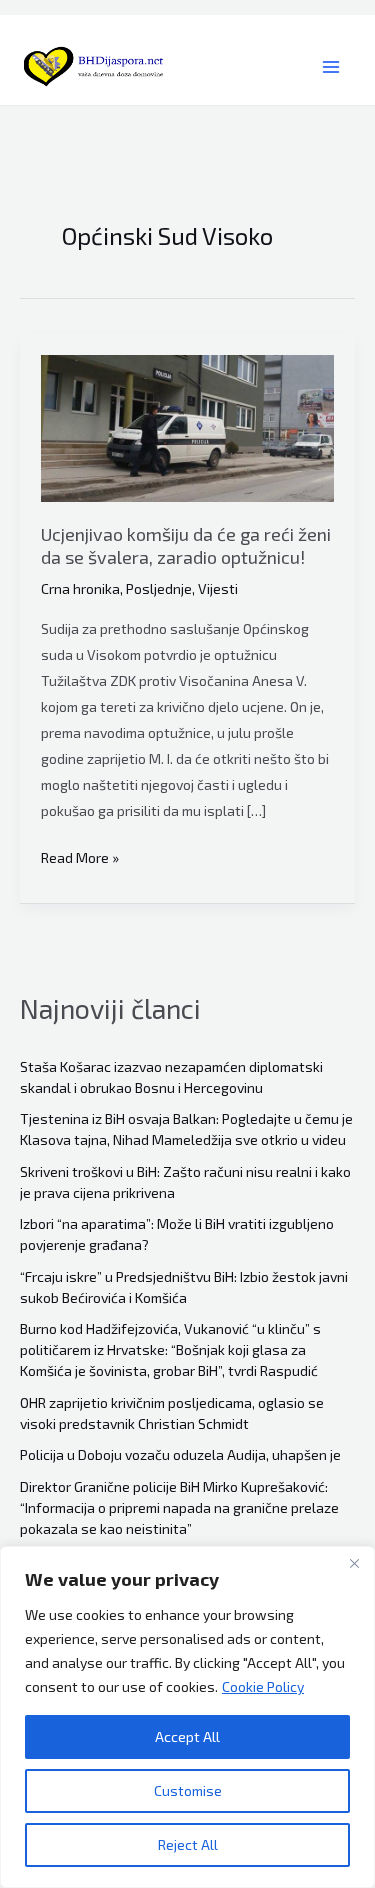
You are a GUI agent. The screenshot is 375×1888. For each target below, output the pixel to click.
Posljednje (159, 588)
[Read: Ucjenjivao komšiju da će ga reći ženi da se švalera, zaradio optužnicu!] (187, 428)
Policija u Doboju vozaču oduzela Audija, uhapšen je (180, 1454)
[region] (187, 1717)
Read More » (80, 859)
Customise (188, 1790)
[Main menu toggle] (330, 67)
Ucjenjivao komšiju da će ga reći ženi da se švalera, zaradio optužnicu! (186, 545)
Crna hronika (80, 588)
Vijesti (218, 588)
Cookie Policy (263, 1686)
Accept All (187, 1736)
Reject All (188, 1844)
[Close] (354, 1563)
